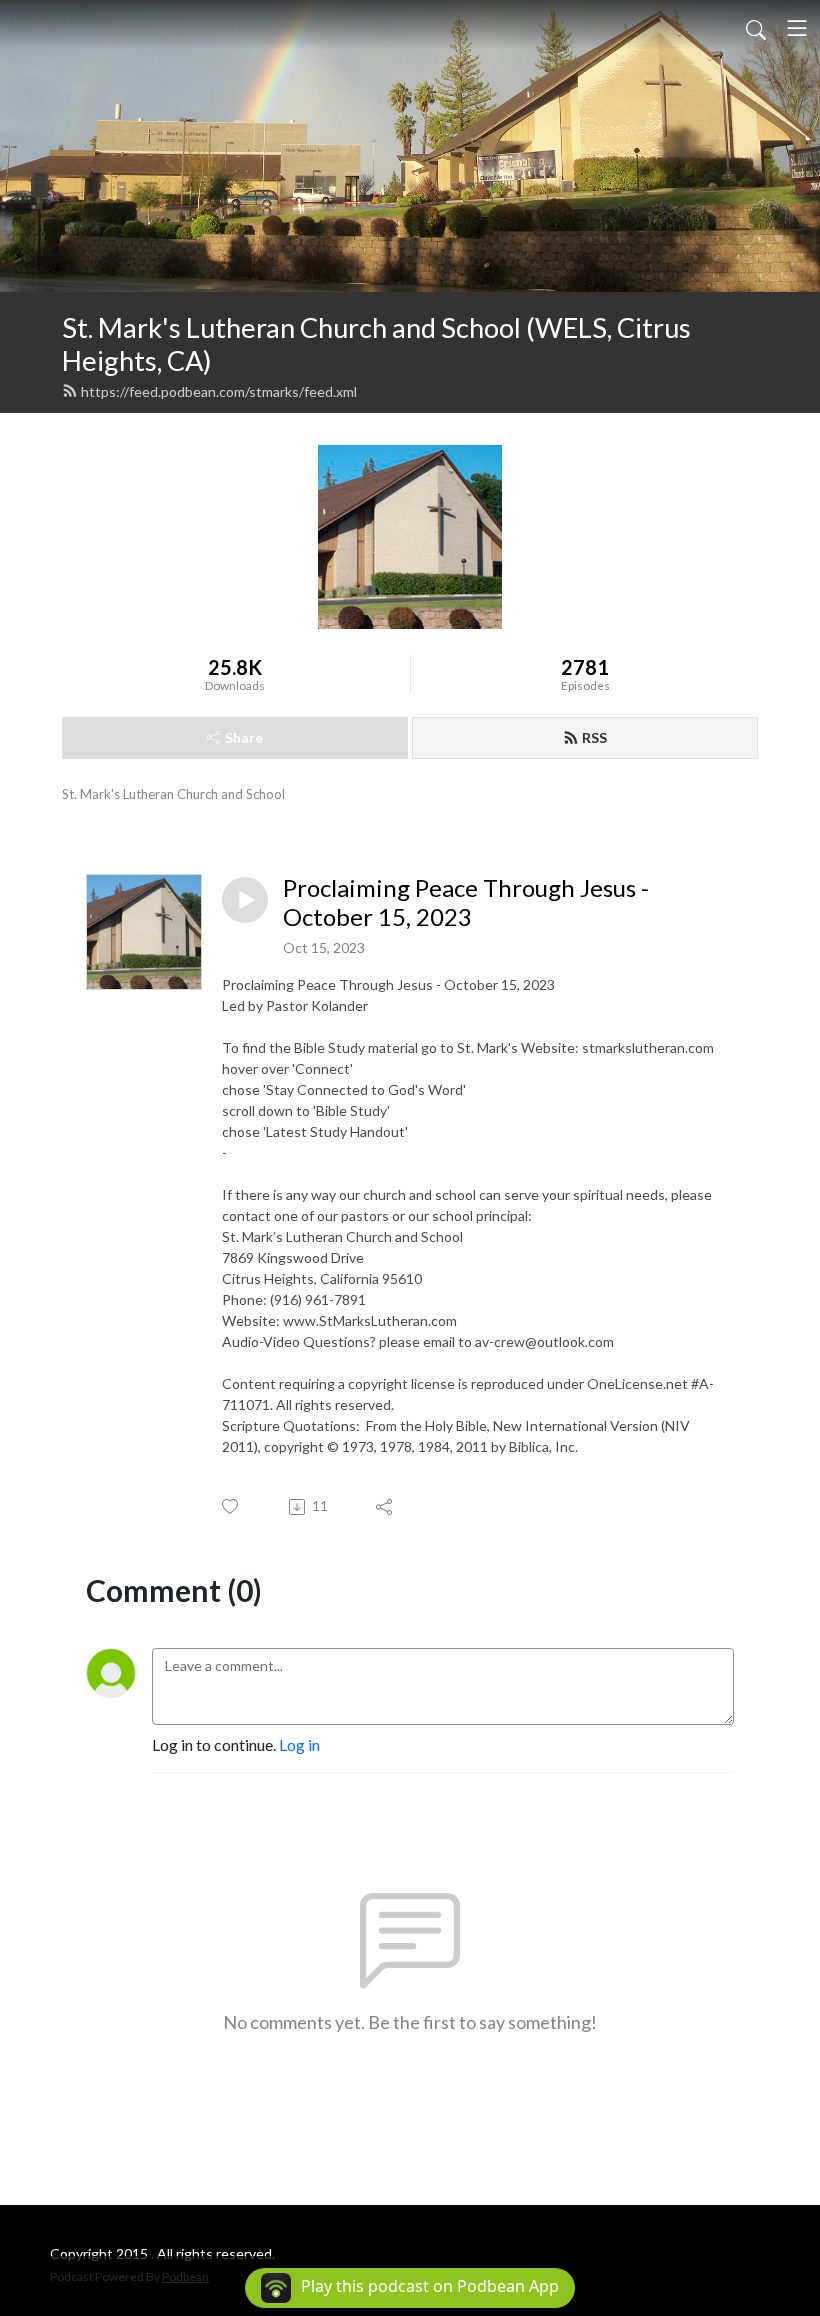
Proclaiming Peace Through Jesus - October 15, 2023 (466, 902)
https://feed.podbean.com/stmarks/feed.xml (219, 391)
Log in (299, 1744)
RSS (594, 737)
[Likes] (231, 1506)
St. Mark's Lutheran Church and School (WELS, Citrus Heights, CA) (376, 344)
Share (244, 737)
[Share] (385, 1507)
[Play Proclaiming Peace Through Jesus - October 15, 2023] (245, 900)
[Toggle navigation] (797, 28)
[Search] (756, 28)
